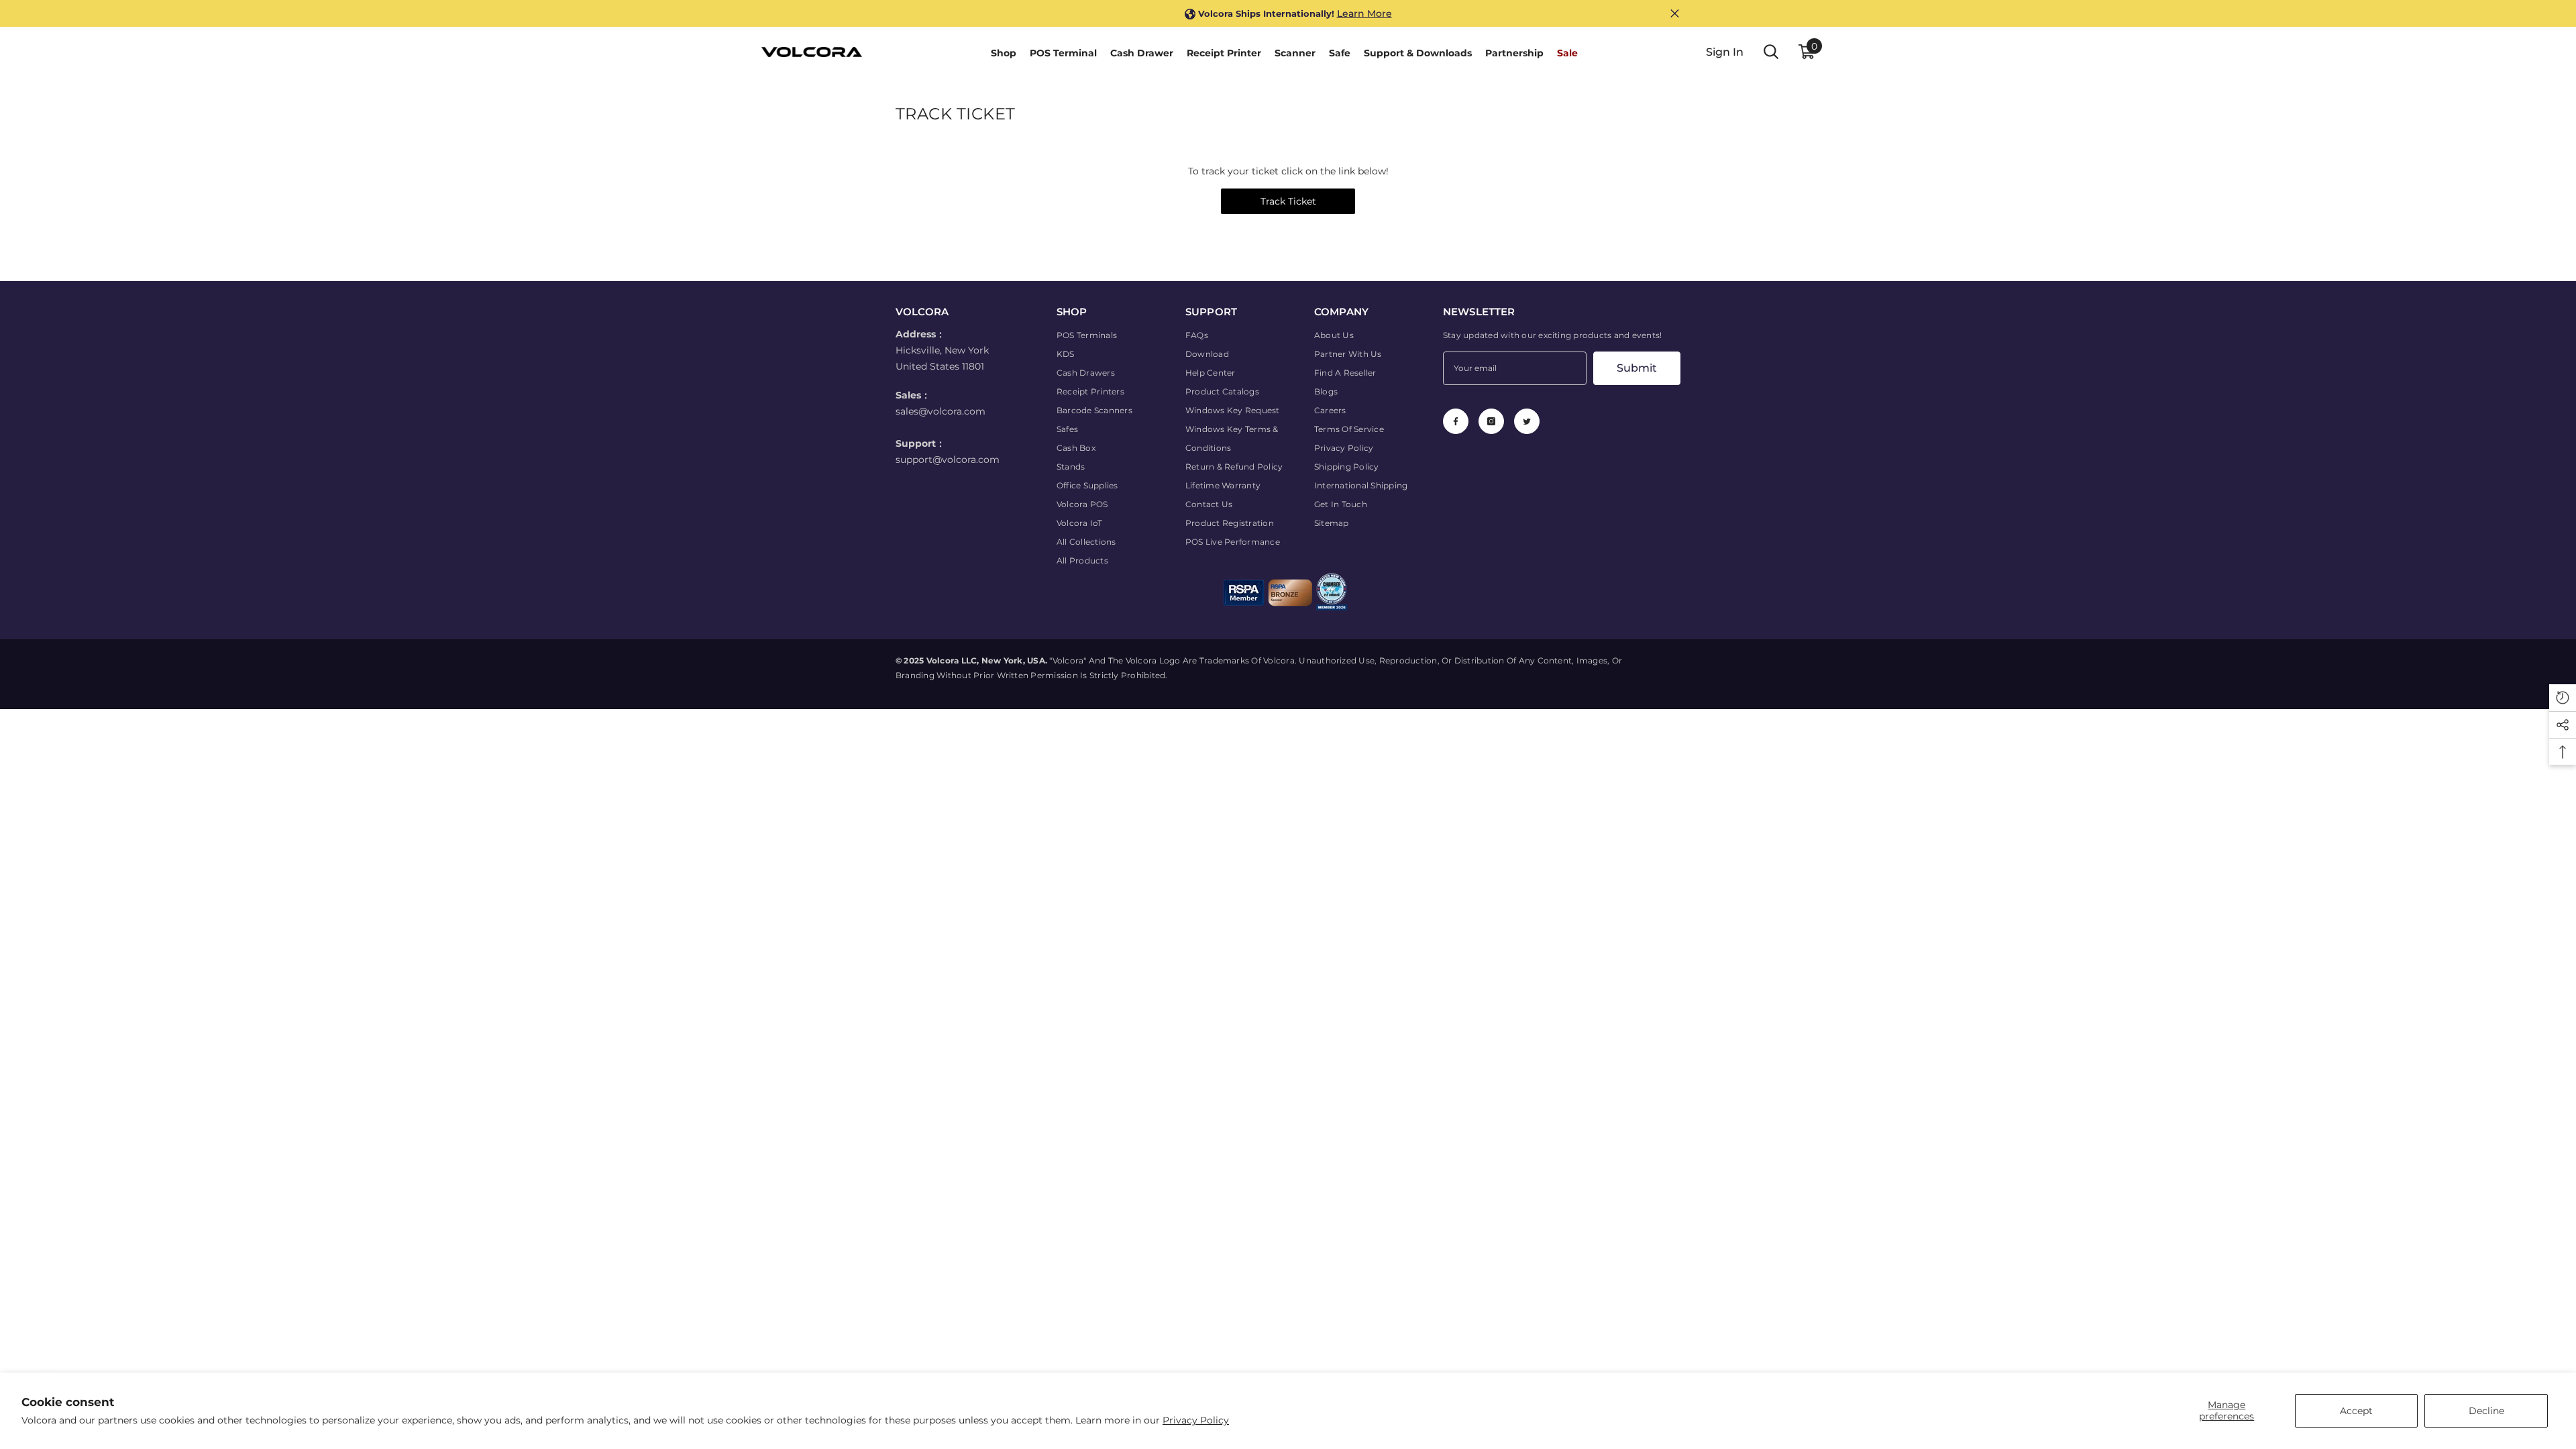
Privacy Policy (1196, 1420)
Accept (2356, 1411)
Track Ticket (1288, 201)
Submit (1637, 368)
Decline (2486, 1411)
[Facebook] (1456, 421)
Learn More (1364, 13)
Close (1675, 14)
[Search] (1771, 52)
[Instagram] (1491, 421)
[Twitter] (1527, 421)
